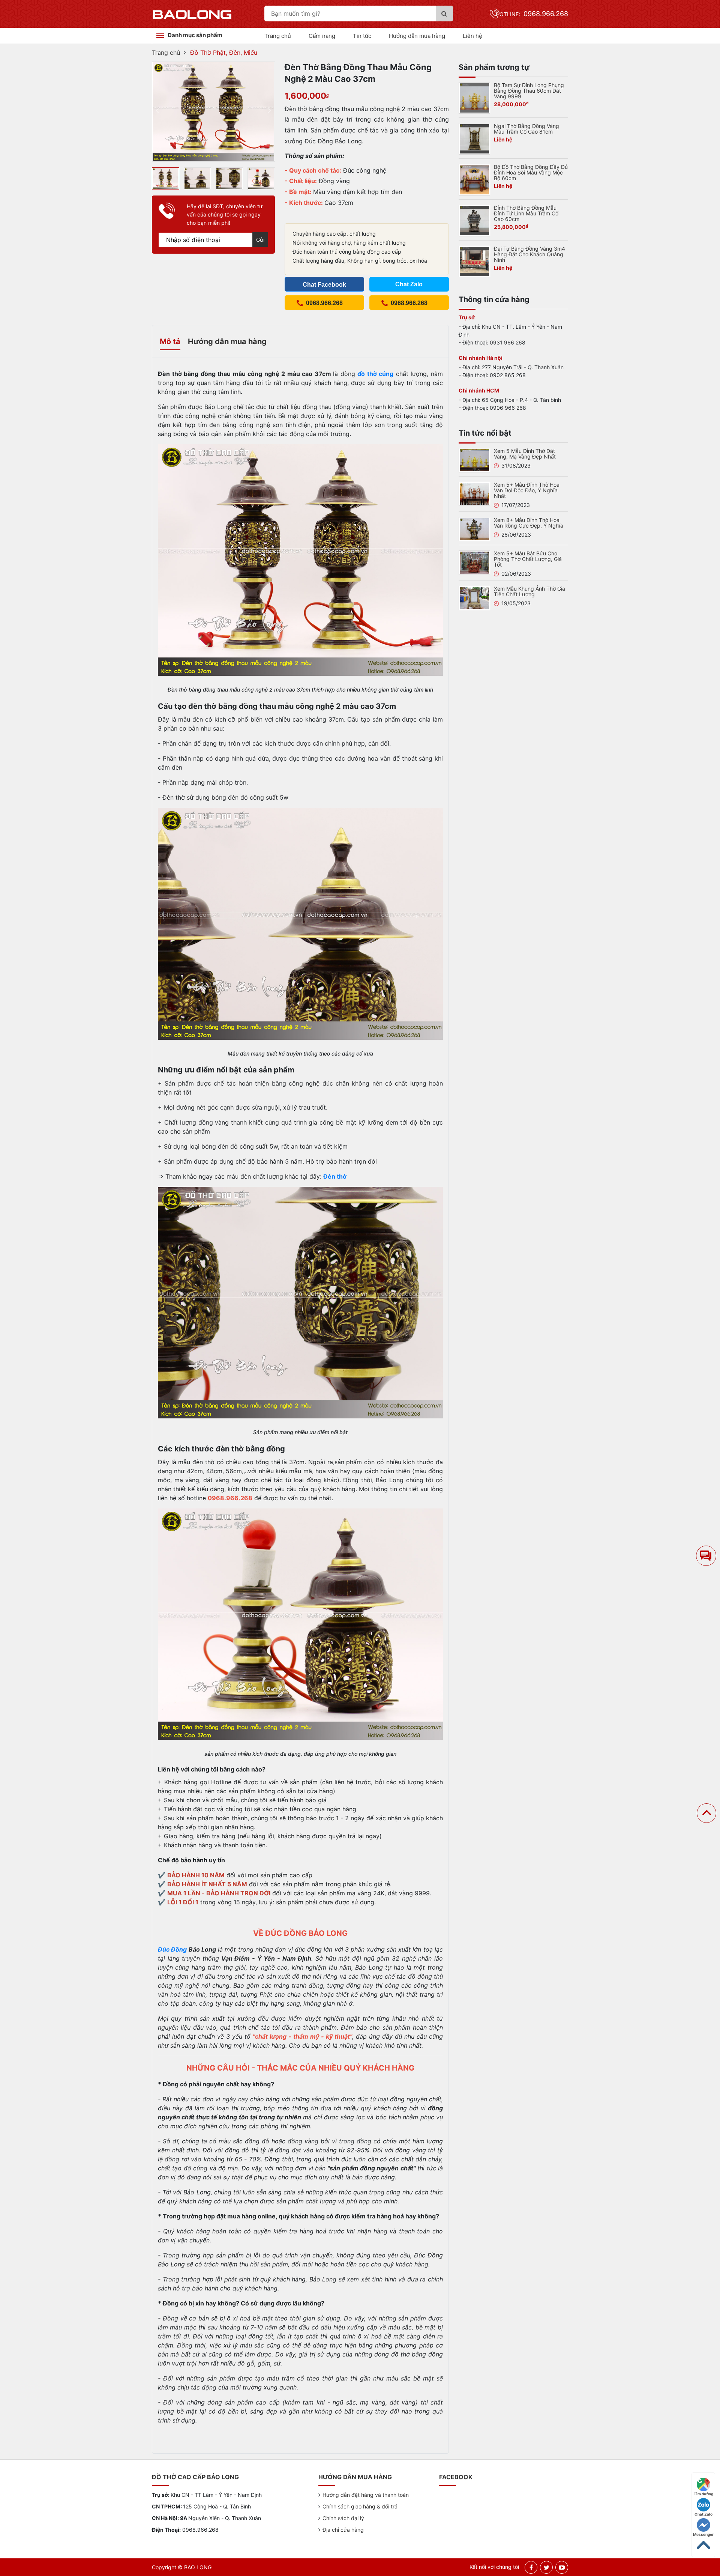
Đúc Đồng (172, 1949)
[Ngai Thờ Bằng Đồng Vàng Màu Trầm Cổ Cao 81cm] (474, 138)
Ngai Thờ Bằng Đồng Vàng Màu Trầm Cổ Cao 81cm (526, 129)
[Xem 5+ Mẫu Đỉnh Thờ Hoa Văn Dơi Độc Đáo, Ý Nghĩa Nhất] (474, 493)
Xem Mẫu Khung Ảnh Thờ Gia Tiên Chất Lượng (529, 591)
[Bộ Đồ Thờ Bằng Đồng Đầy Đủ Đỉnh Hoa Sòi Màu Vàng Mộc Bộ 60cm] (474, 179)
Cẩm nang (322, 36)
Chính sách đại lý (343, 2518)
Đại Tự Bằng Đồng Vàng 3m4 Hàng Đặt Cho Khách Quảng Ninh (529, 254)
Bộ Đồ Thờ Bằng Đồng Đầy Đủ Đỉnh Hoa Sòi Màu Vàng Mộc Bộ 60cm (531, 172)
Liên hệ (472, 36)
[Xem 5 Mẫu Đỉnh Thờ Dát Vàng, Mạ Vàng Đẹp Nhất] (474, 460)
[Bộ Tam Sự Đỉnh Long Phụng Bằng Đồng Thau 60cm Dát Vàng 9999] (474, 97)
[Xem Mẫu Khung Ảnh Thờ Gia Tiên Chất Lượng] (474, 597)
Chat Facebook (324, 285)
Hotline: (532, 14)
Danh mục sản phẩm (195, 35)
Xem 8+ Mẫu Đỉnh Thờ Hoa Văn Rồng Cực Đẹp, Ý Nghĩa (529, 523)
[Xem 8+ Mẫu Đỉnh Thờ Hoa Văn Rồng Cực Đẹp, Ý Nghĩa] (474, 528)
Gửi (260, 240)
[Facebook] (531, 2567)
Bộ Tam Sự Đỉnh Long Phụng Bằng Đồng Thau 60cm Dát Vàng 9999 (529, 91)
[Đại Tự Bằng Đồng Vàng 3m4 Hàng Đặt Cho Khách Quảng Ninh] (474, 261)
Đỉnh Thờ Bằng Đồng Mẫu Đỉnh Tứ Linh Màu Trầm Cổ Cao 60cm (526, 213)
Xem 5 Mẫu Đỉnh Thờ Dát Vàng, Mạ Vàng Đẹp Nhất (525, 454)
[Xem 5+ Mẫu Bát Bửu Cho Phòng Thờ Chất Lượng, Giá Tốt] (474, 562)
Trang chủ (278, 36)
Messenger (703, 2534)
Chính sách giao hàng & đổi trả (360, 2506)
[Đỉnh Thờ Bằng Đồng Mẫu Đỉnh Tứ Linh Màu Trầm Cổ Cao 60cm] (474, 220)
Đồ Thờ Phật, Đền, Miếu (224, 53)
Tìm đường (703, 2494)
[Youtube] (562, 2567)
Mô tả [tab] (170, 341)
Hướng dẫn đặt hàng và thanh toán (366, 2495)
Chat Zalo (703, 2514)
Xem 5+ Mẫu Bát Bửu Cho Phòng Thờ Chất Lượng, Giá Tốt (528, 559)
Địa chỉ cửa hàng (343, 2530)
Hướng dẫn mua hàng (417, 36)
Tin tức (362, 36)
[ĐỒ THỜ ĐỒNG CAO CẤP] (192, 14)
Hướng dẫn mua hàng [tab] (227, 341)
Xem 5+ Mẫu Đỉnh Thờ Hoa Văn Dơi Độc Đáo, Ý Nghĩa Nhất (527, 490)
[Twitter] (547, 2567)
